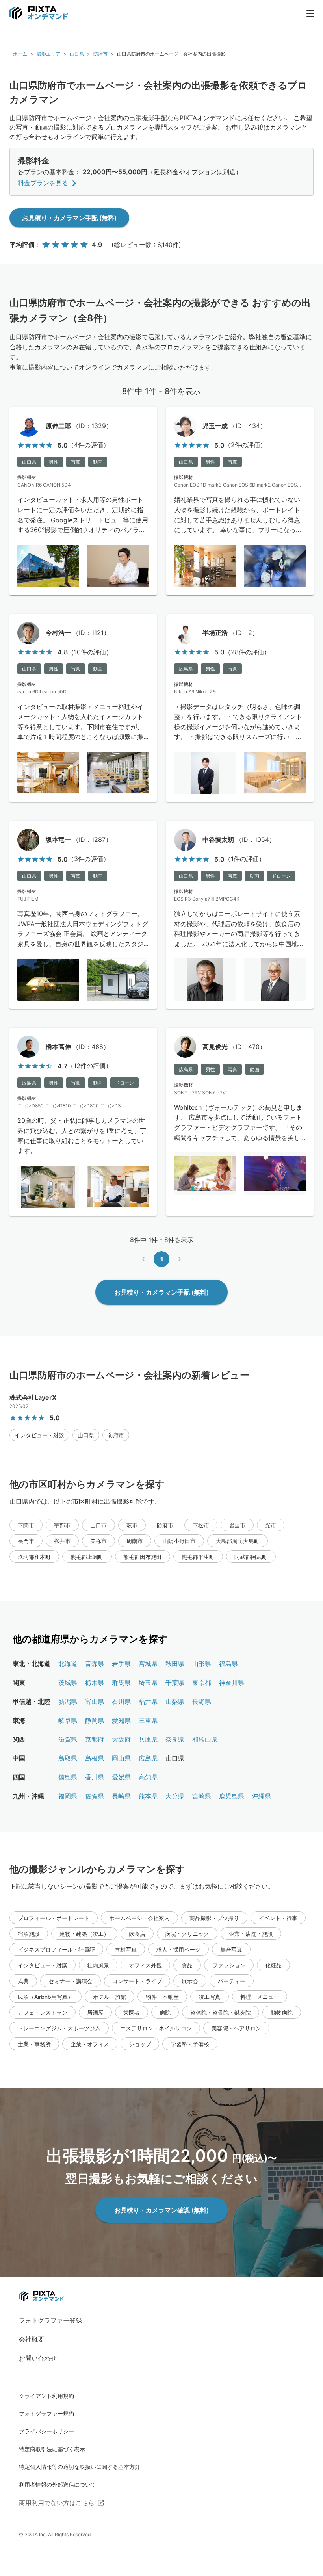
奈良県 (175, 1739)
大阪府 (121, 1739)
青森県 (95, 1664)
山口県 (77, 54)
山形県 (202, 1664)
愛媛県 (121, 1777)
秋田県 (175, 1664)
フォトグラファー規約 (46, 2413)
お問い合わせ (38, 2358)
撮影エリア (48, 54)
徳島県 (68, 1777)
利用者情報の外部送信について (58, 2484)
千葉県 (175, 1683)
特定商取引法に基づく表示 (52, 2449)
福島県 (228, 1664)
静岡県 (95, 1720)
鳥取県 (68, 1758)
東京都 (202, 1683)
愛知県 (121, 1720)
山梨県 (175, 1701)
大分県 (175, 1796)
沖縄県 (262, 1796)
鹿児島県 (232, 1796)
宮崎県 (202, 1796)
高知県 (148, 1777)
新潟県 (68, 1701)
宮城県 (148, 1664)
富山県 (95, 1701)
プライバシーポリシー (46, 2431)
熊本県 (148, 1796)
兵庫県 (148, 1739)
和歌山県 (205, 1739)
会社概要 (32, 2339)
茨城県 (68, 1683)
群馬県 (121, 1683)
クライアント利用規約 (46, 2396)
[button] (39, 1435)
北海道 (68, 1664)
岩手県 (121, 1664)
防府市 (100, 54)
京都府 (95, 1739)
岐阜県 (68, 1720)
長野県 (202, 1701)
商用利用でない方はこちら (57, 2503)
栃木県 (95, 1683)
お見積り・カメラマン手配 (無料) (69, 218)
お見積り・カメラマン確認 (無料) (161, 2210)
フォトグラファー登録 (50, 2320)
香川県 (95, 1777)
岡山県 (121, 1758)
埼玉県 (148, 1683)
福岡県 (68, 1796)
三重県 (148, 1720)
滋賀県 (68, 1739)
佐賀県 (95, 1796)
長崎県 (121, 1796)
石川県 (121, 1701)
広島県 (148, 1758)
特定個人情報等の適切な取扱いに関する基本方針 (80, 2467)
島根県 (95, 1758)
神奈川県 (232, 1683)
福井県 (148, 1701)
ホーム (20, 54)
